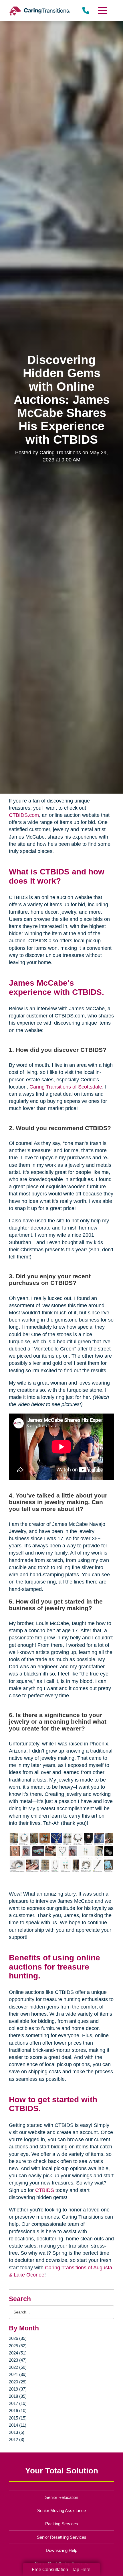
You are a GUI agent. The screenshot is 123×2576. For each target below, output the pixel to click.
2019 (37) (18, 2389)
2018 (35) (18, 2396)
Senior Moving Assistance (61, 2511)
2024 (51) (18, 2353)
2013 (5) (17, 2432)
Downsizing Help (61, 2550)
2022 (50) (18, 2367)
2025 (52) (18, 2346)
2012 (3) (17, 2439)
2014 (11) (18, 2425)
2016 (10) (18, 2410)
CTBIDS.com (24, 815)
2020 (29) (18, 2382)
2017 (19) (18, 2403)
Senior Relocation (62, 2497)
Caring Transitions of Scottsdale (66, 1087)
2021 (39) (18, 2374)
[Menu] (102, 10)
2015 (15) (18, 2418)
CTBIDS (45, 2190)
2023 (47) (18, 2360)
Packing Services (62, 2524)
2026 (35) (18, 2338)
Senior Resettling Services (62, 2537)
